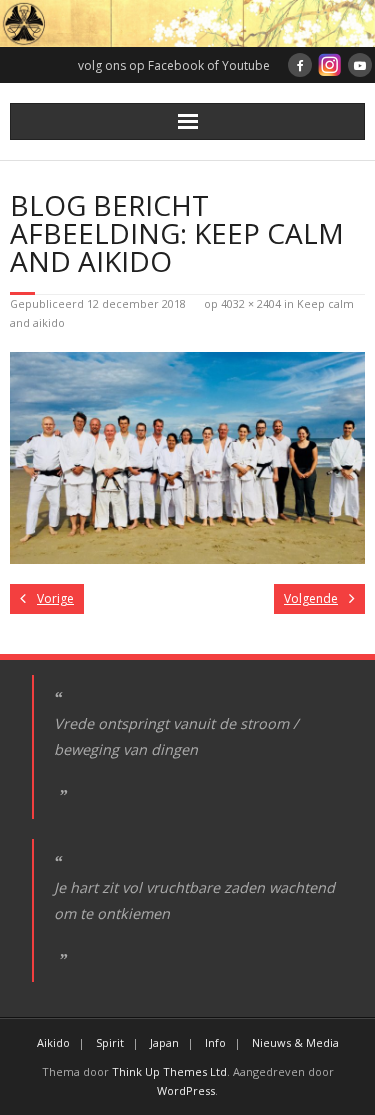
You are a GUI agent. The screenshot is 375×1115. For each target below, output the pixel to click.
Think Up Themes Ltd (169, 1071)
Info (215, 1042)
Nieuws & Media (295, 1042)
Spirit (110, 1042)
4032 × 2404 (251, 303)
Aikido (53, 1042)
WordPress (186, 1090)
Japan (164, 1042)
